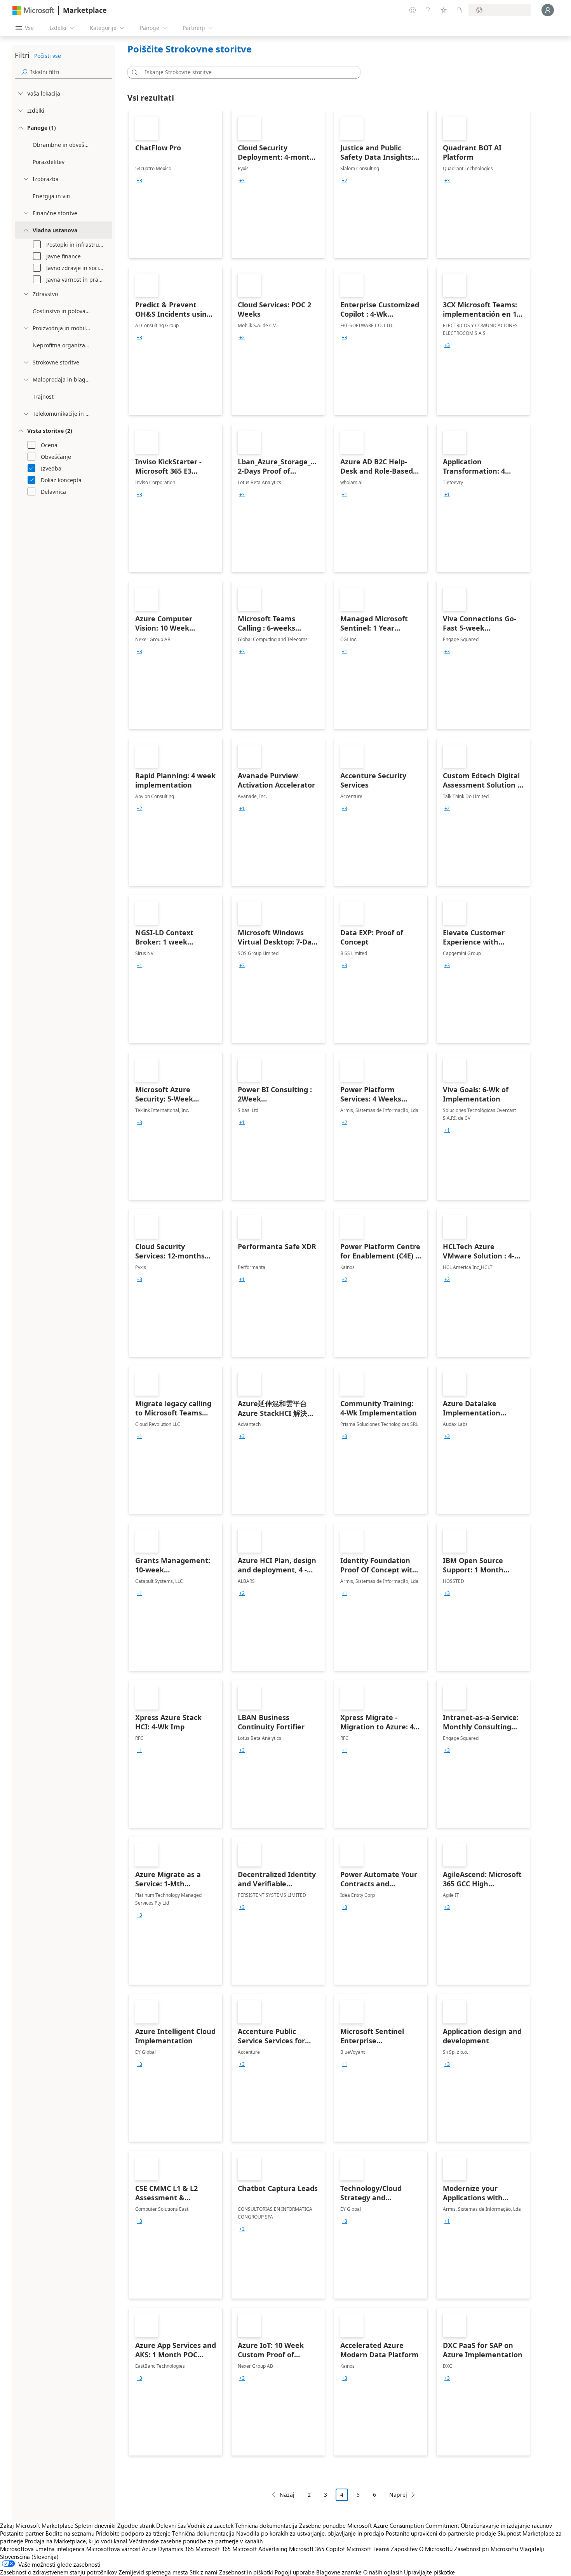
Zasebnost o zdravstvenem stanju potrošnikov (58, 2572)
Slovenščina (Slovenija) (29, 2557)
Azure (149, 2549)
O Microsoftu (436, 2549)
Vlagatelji (532, 2549)
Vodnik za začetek (210, 2525)
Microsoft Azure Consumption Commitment (404, 2525)
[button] (133, 72)
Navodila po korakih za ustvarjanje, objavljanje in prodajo (310, 2533)
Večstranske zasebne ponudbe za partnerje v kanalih (196, 2541)
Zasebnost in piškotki (246, 2572)
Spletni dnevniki (95, 2525)
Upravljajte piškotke (429, 2572)
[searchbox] (71, 72)
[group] (139, 181)
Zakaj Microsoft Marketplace (37, 2525)
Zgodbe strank (136, 2525)
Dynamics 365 (176, 2549)
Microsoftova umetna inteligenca (42, 2549)
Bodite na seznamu (70, 2533)
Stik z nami (204, 2572)
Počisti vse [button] (48, 56)
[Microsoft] (33, 10)
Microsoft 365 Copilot (317, 2549)
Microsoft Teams (368, 2549)
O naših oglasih (383, 2572)
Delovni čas (171, 2525)
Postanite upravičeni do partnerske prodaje (441, 2533)
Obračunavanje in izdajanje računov (506, 2525)
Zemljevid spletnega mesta (153, 2572)
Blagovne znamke (339, 2572)
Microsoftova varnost (113, 2549)
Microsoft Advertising (260, 2549)
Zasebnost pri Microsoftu (486, 2549)
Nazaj (287, 2495)
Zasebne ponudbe (322, 2525)
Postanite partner (22, 2533)
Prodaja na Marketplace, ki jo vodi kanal (76, 2541)
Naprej (398, 2495)
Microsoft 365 (213, 2549)
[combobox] (246, 72)
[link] (176, 184)
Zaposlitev (404, 2549)
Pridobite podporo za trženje (133, 2533)
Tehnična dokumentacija (266, 2525)
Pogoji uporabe (295, 2572)
